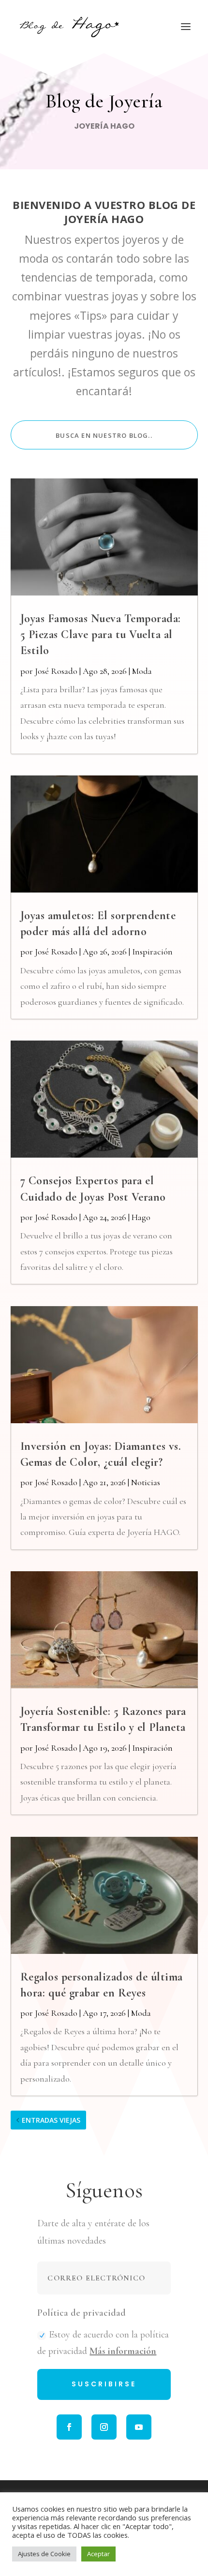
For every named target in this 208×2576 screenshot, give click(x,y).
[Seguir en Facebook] (69, 2427)
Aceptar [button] (98, 2554)
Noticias (146, 1482)
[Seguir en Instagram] (104, 2427)
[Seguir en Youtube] (139, 2427)
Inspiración (152, 952)
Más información (123, 2351)
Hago (141, 1217)
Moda (142, 671)
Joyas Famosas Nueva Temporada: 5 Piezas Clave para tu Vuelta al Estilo (101, 634)
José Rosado (56, 671)
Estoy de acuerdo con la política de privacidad (103, 2343)
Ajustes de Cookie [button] (44, 2554)
